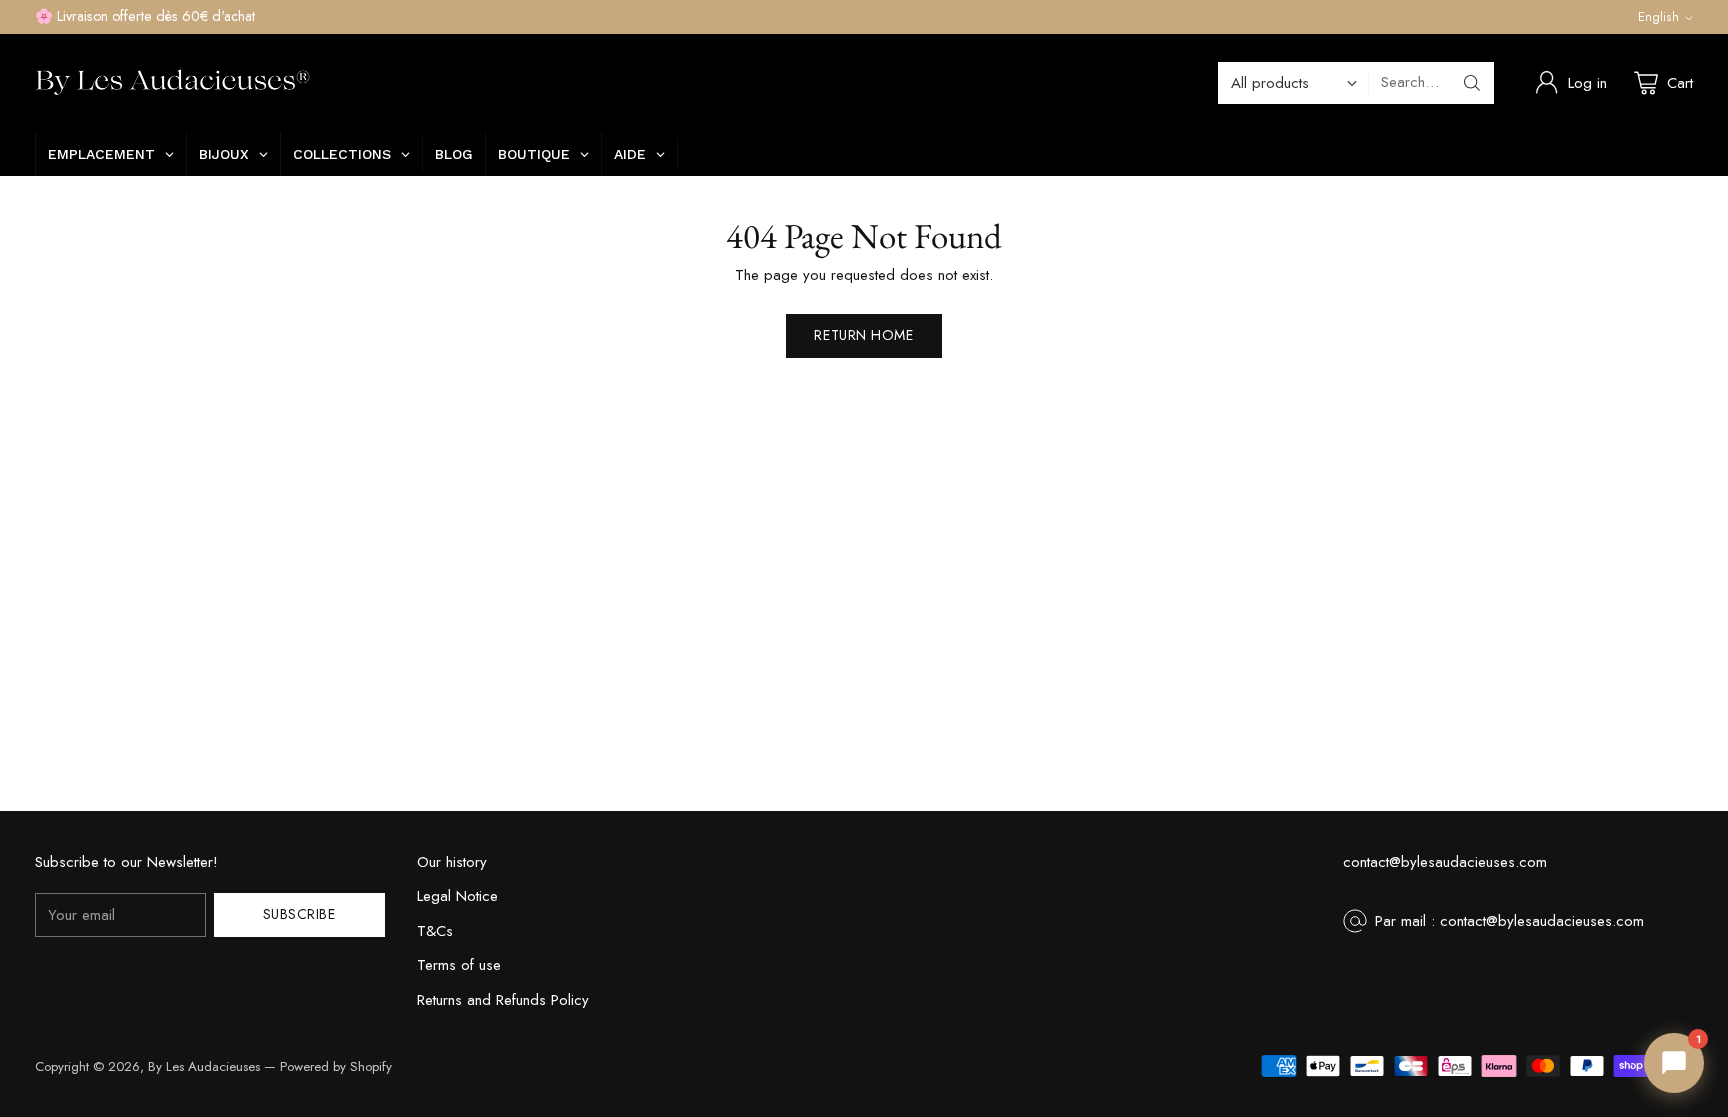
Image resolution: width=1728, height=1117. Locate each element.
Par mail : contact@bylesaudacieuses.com (1509, 921)
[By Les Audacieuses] (172, 83)
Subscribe (299, 914)
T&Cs (435, 931)
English (1658, 17)
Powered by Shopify (336, 1066)
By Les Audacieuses (204, 1066)
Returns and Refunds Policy (503, 1000)
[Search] (1472, 83)
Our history (452, 862)
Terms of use (459, 965)
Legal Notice (457, 896)
